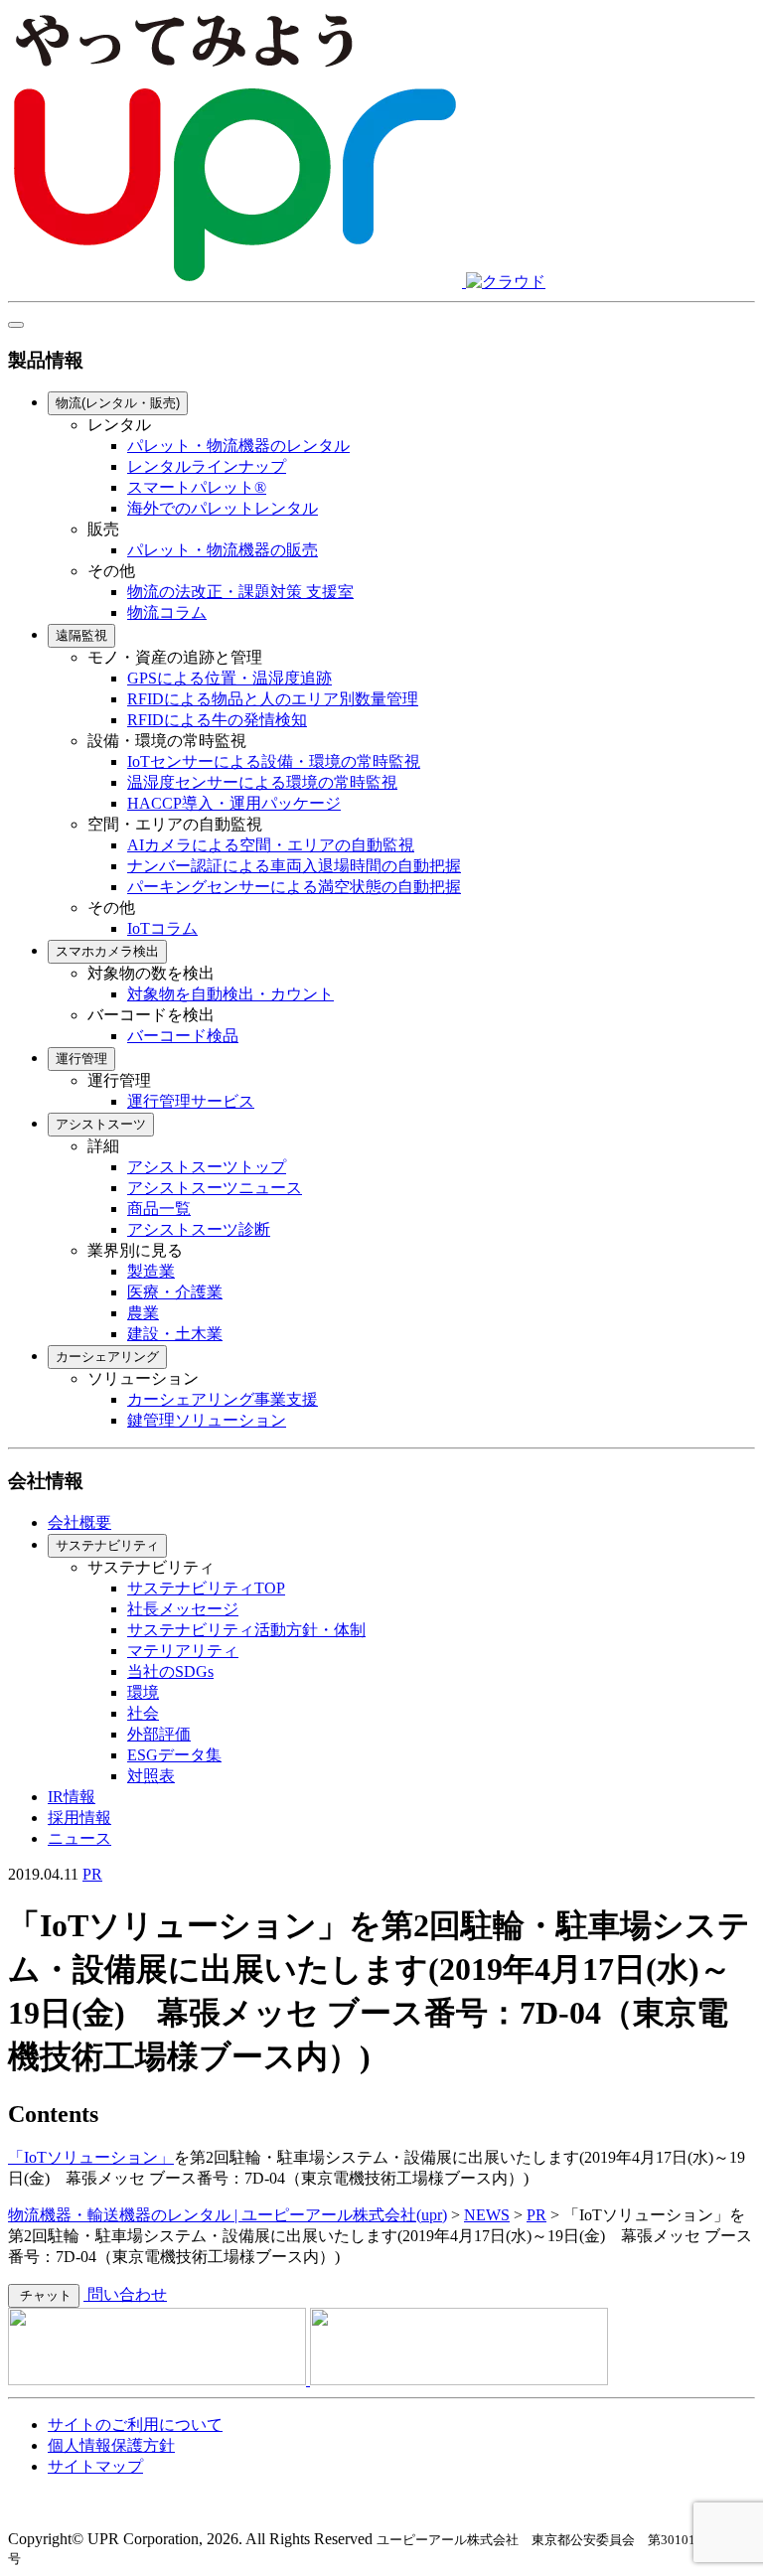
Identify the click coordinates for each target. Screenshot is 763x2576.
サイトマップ (95, 2466)
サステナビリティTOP (206, 1588)
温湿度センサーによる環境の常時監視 (262, 782)
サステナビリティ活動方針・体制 (246, 1630)
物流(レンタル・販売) (118, 403)
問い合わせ (125, 2294)
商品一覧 (159, 1209)
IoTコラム (162, 928)
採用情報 (79, 1818)
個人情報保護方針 (111, 2445)
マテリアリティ (183, 1651)
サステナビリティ (107, 1545)
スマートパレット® (197, 487)
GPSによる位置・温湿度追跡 (229, 678)
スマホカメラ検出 (107, 951)
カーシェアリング (107, 1357)
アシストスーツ (101, 1124)
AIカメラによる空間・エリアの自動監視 (271, 845)
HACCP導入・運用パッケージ (234, 803)
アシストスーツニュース (215, 1188)
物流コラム (167, 612)
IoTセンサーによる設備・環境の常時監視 (274, 761)
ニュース (79, 1838)
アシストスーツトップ (207, 1167)
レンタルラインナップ (207, 466)
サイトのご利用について (135, 2424)
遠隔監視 (81, 635)
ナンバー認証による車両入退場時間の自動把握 (294, 866)
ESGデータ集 (174, 1755)
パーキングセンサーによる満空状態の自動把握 (294, 887)
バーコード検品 (183, 1036)
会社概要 (79, 1522)
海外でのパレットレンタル (223, 508)
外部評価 (159, 1734)
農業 (143, 1313)
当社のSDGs (170, 1671)
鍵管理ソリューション (207, 1420)
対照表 (151, 1776)
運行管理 (81, 1059)
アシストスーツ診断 (199, 1229)
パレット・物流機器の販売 (223, 550)
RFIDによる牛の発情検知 (217, 720)
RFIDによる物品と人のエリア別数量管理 (273, 699)
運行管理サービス (191, 1101)
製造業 (151, 1271)
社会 (143, 1713)
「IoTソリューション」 (91, 2157)
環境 (143, 1692)
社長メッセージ (183, 1609)
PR (92, 1874)
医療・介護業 (175, 1292)
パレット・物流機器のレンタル (238, 446)
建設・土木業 (175, 1334)
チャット (44, 2295)
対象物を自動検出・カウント (230, 994)
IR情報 (72, 1797)
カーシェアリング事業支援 (223, 1399)
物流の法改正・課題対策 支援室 (240, 592)
